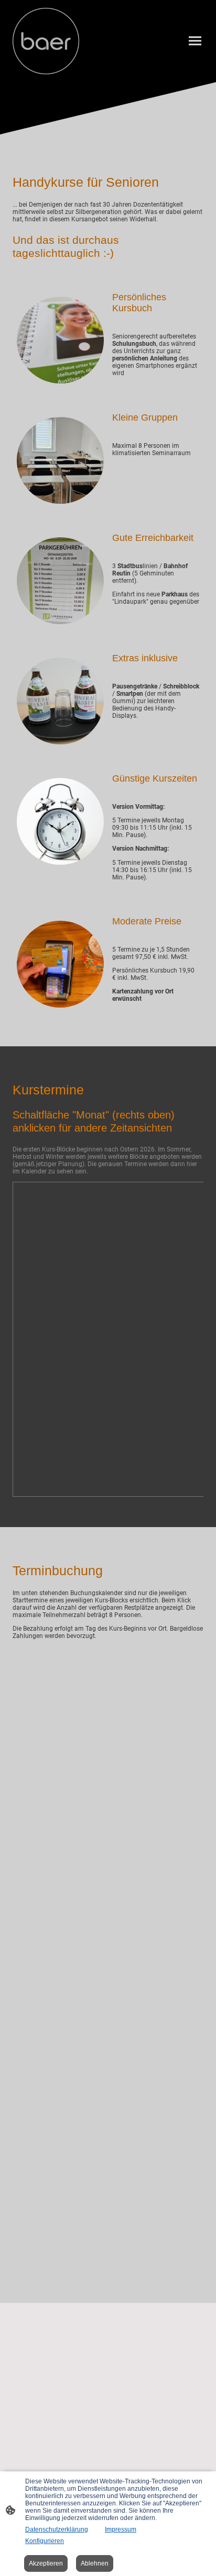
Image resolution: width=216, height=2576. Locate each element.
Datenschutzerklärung (57, 2529)
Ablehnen (95, 2563)
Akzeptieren (46, 2563)
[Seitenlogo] (46, 41)
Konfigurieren (45, 2541)
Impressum (121, 2529)
